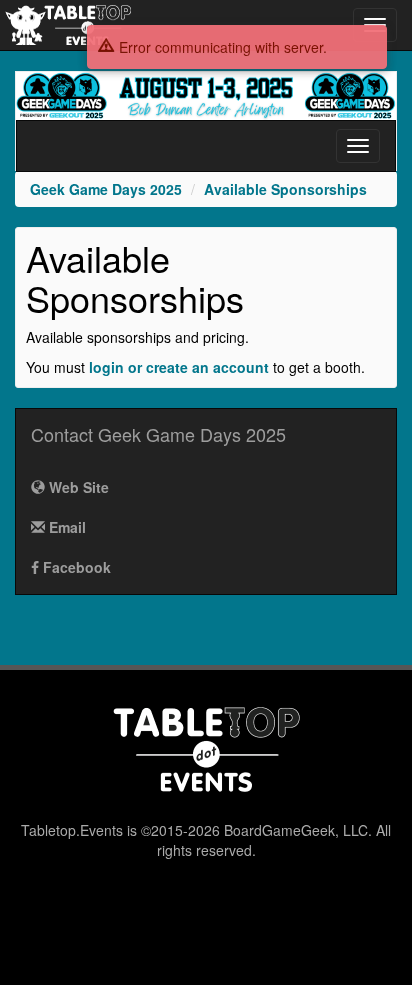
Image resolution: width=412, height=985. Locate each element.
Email (65, 527)
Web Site (77, 487)
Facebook (75, 567)
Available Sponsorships (285, 189)
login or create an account (179, 367)
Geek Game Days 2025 (106, 189)
